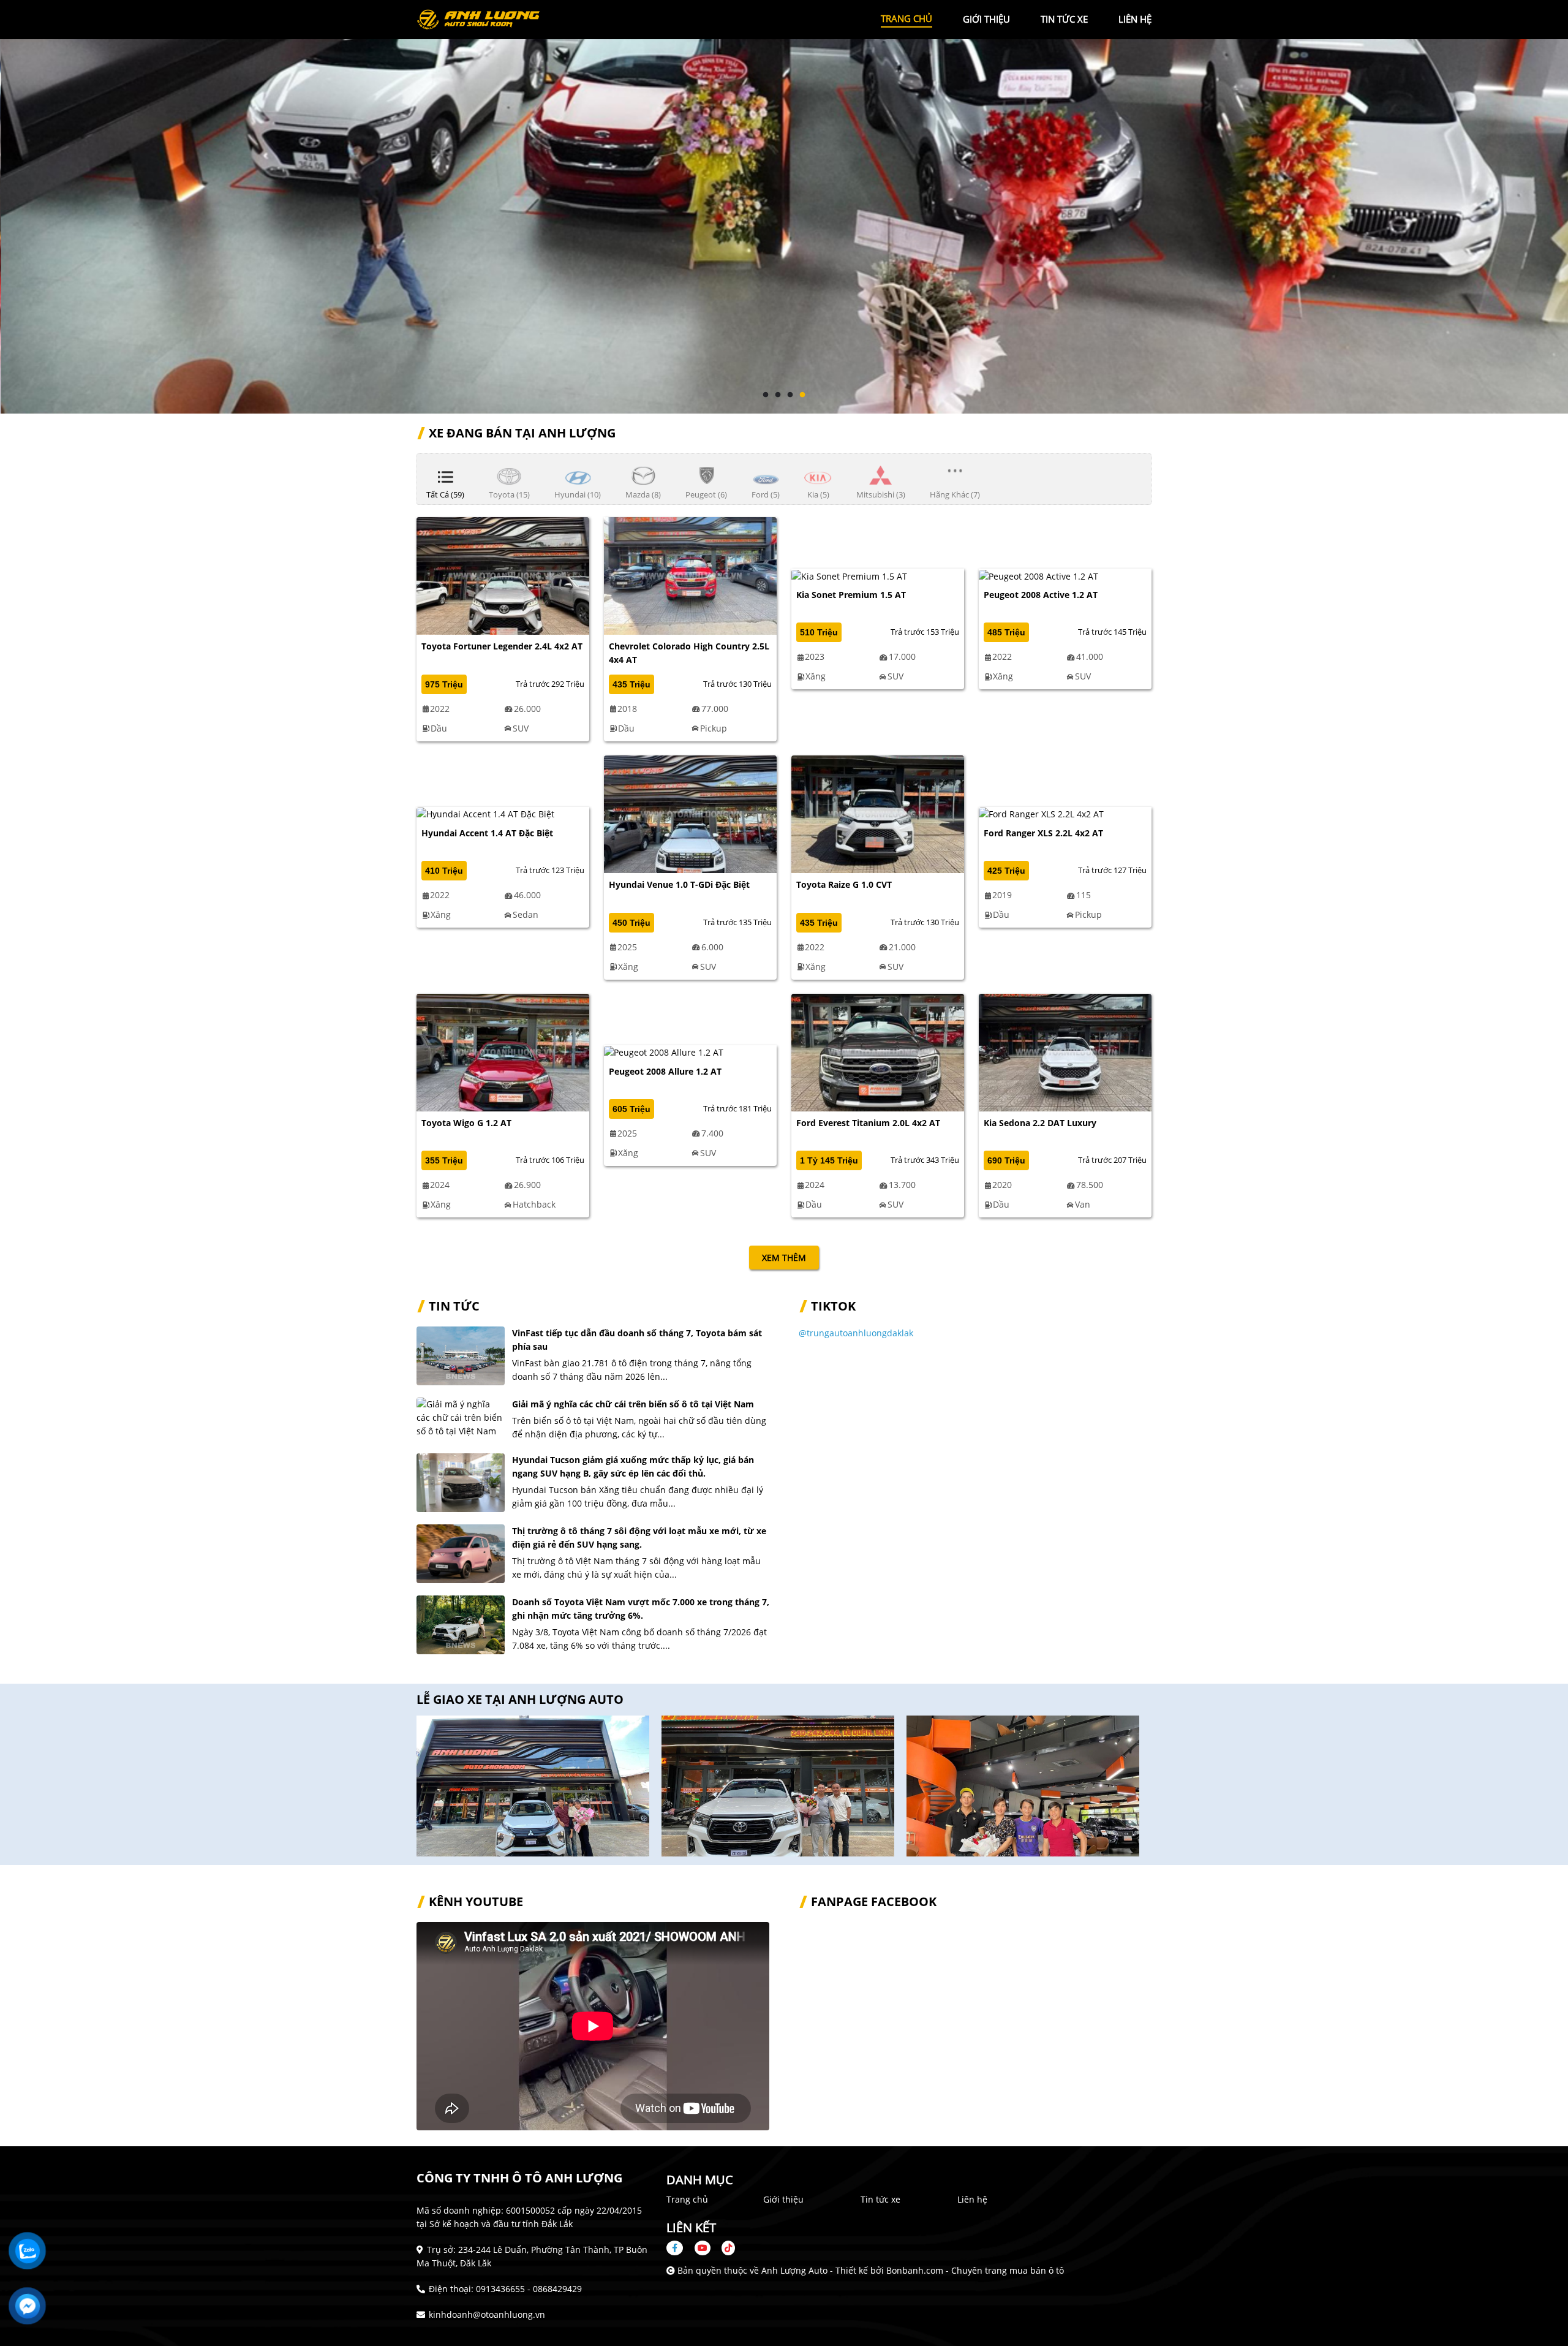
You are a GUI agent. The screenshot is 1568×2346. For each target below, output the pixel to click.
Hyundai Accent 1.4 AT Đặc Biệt (487, 833)
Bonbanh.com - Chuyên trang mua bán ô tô (975, 2270)
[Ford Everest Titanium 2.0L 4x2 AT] (878, 1051)
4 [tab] (802, 395)
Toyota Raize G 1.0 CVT (844, 884)
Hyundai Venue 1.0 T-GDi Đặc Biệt (679, 884)
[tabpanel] (784, 207)
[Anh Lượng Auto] (484, 19)
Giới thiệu (783, 2199)
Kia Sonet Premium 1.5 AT (851, 595)
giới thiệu (986, 19)
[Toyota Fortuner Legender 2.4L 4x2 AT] (503, 575)
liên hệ (1135, 19)
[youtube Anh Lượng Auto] (703, 2248)
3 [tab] (790, 395)
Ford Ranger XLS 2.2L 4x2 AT (1043, 833)
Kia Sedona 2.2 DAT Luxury (1040, 1123)
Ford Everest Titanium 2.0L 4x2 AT (868, 1123)
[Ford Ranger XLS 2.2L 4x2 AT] (1041, 813)
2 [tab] (778, 395)
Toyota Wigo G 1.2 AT (466, 1123)
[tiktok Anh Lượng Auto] (724, 2248)
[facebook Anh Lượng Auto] (679, 2248)
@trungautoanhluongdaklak (856, 1333)
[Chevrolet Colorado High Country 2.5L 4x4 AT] (690, 575)
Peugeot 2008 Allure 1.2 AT (665, 1071)
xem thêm (784, 1258)
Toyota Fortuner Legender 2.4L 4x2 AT (502, 646)
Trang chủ (687, 2199)
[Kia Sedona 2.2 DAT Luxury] (1065, 1051)
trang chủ (907, 18)
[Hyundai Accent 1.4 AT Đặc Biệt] (485, 813)
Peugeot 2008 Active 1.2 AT (1041, 595)
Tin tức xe (880, 2199)
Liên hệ (972, 2199)
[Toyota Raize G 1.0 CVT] (878, 813)
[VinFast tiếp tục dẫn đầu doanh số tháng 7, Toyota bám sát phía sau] (461, 1356)
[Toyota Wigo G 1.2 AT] (503, 1051)
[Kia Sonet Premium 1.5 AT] (849, 575)
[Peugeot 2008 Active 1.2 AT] (1038, 575)
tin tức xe (1064, 19)
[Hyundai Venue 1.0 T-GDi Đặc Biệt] (690, 813)
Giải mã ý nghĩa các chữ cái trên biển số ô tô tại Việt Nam (633, 1404)
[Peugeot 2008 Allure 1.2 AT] (664, 1052)
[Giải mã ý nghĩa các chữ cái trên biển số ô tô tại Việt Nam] (461, 1418)
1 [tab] (766, 395)
